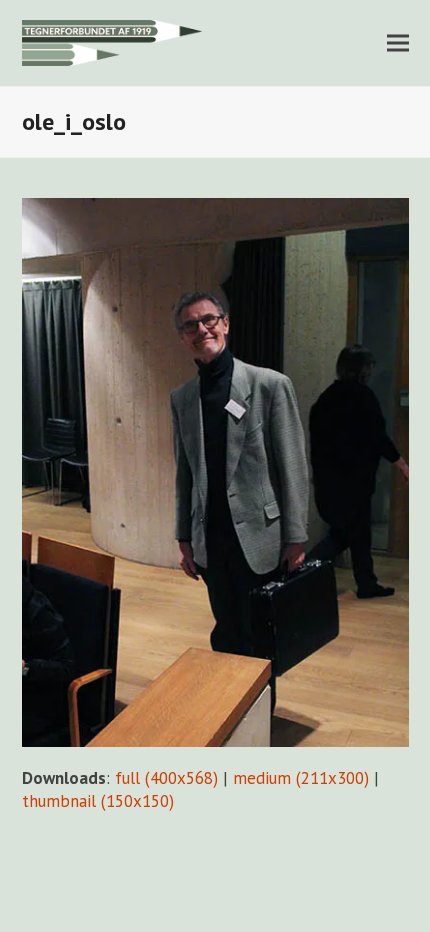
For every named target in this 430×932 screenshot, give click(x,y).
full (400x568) (166, 778)
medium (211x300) (301, 778)
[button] (398, 42)
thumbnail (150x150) (98, 801)
